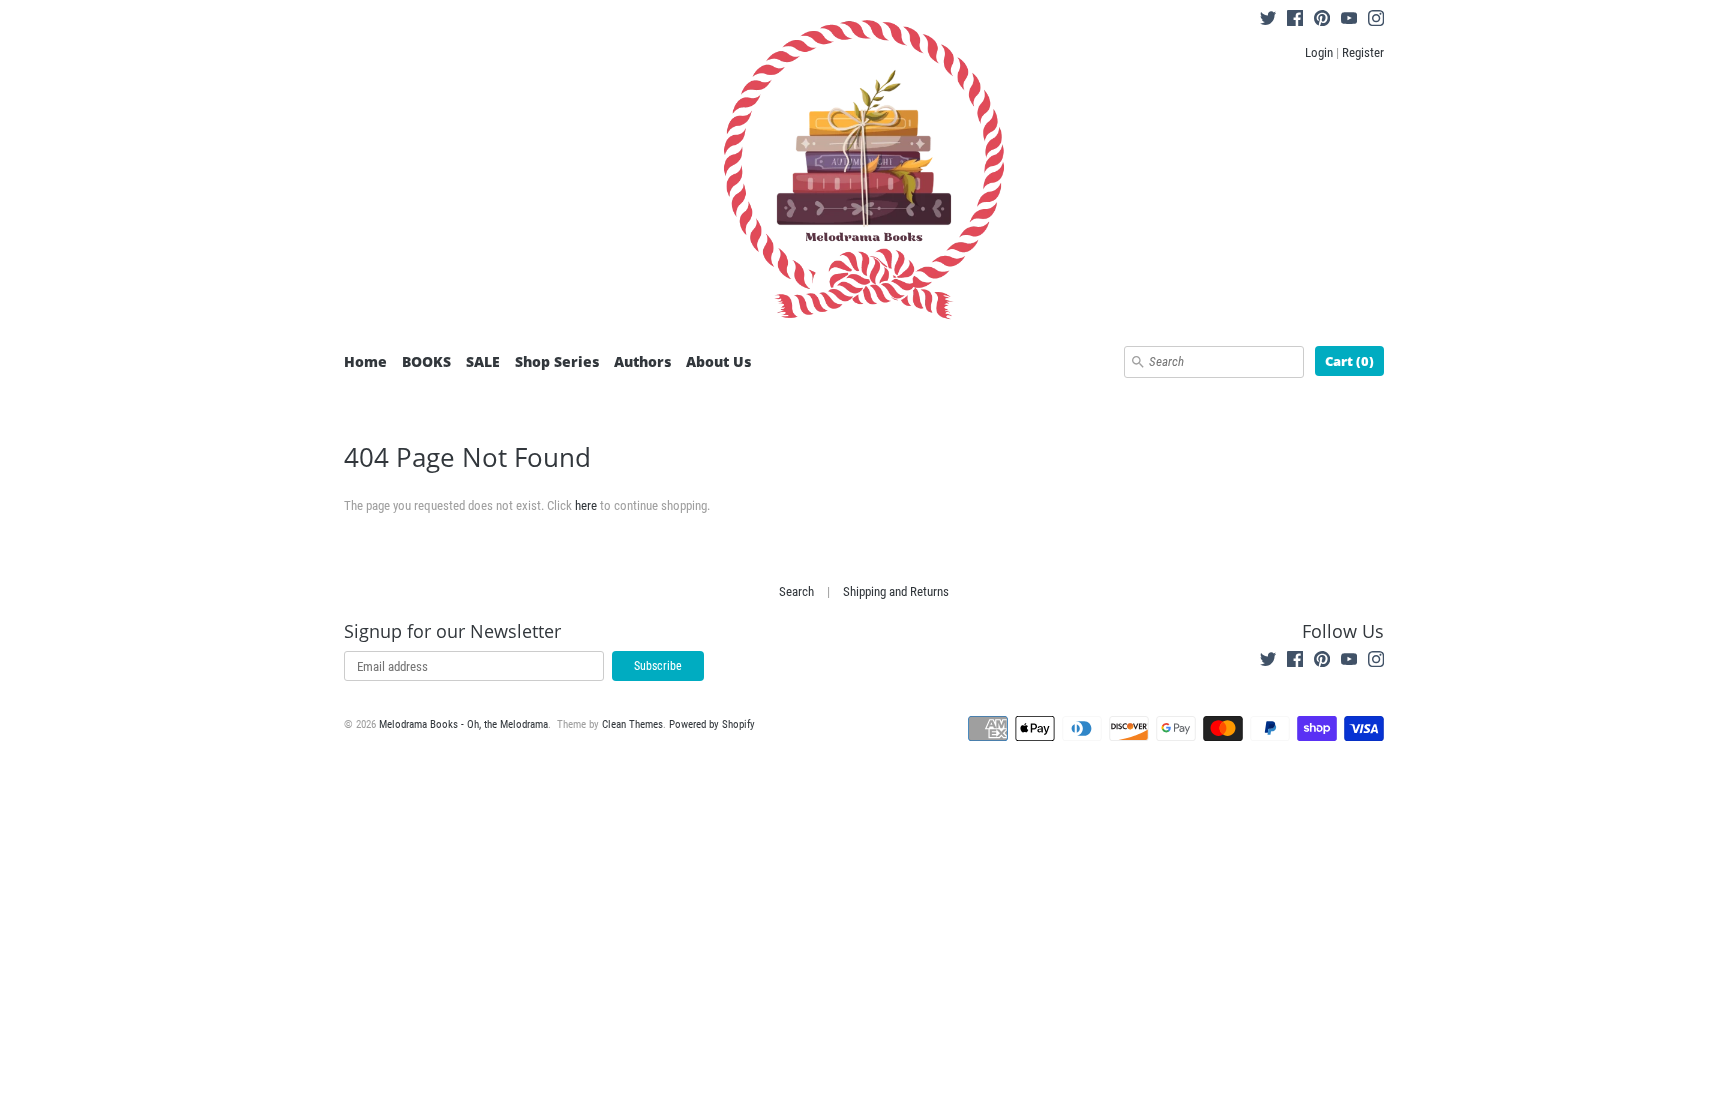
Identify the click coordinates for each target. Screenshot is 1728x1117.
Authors (642, 361)
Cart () (1349, 361)
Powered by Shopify (712, 724)
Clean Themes (632, 724)
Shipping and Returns (896, 591)
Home (365, 361)
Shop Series (557, 361)
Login (1319, 52)
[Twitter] (1268, 21)
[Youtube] (1349, 21)
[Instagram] (1376, 21)
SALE (483, 361)
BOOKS (426, 361)
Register (1363, 52)
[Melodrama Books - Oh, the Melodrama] (864, 173)
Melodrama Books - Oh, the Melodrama (463, 724)
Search (796, 591)
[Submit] (1138, 362)
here (586, 505)
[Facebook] (1295, 21)
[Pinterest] (1322, 21)
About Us (718, 361)
